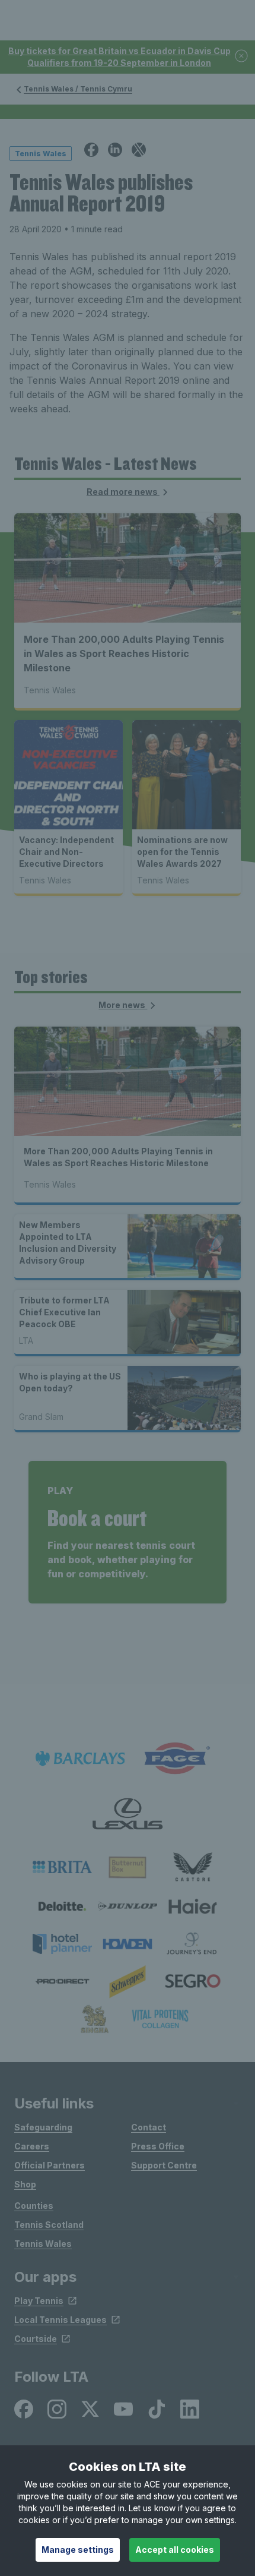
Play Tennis (39, 2301)
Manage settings (78, 2550)
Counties (34, 2206)
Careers (32, 2146)
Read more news (123, 492)
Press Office (158, 2146)
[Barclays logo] (80, 1759)
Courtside (36, 2339)
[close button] (242, 57)
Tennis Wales (43, 2244)
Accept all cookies (175, 2550)
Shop (25, 2184)
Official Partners (50, 2165)
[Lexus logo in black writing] (128, 1814)
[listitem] (62, 1867)
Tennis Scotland (49, 2225)
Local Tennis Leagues (60, 2320)
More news (123, 1005)
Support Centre (164, 2165)
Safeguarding (43, 2127)
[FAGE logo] (175, 1759)
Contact (149, 2127)
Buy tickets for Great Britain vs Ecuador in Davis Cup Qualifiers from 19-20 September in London (119, 57)
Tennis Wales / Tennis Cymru (78, 89)
